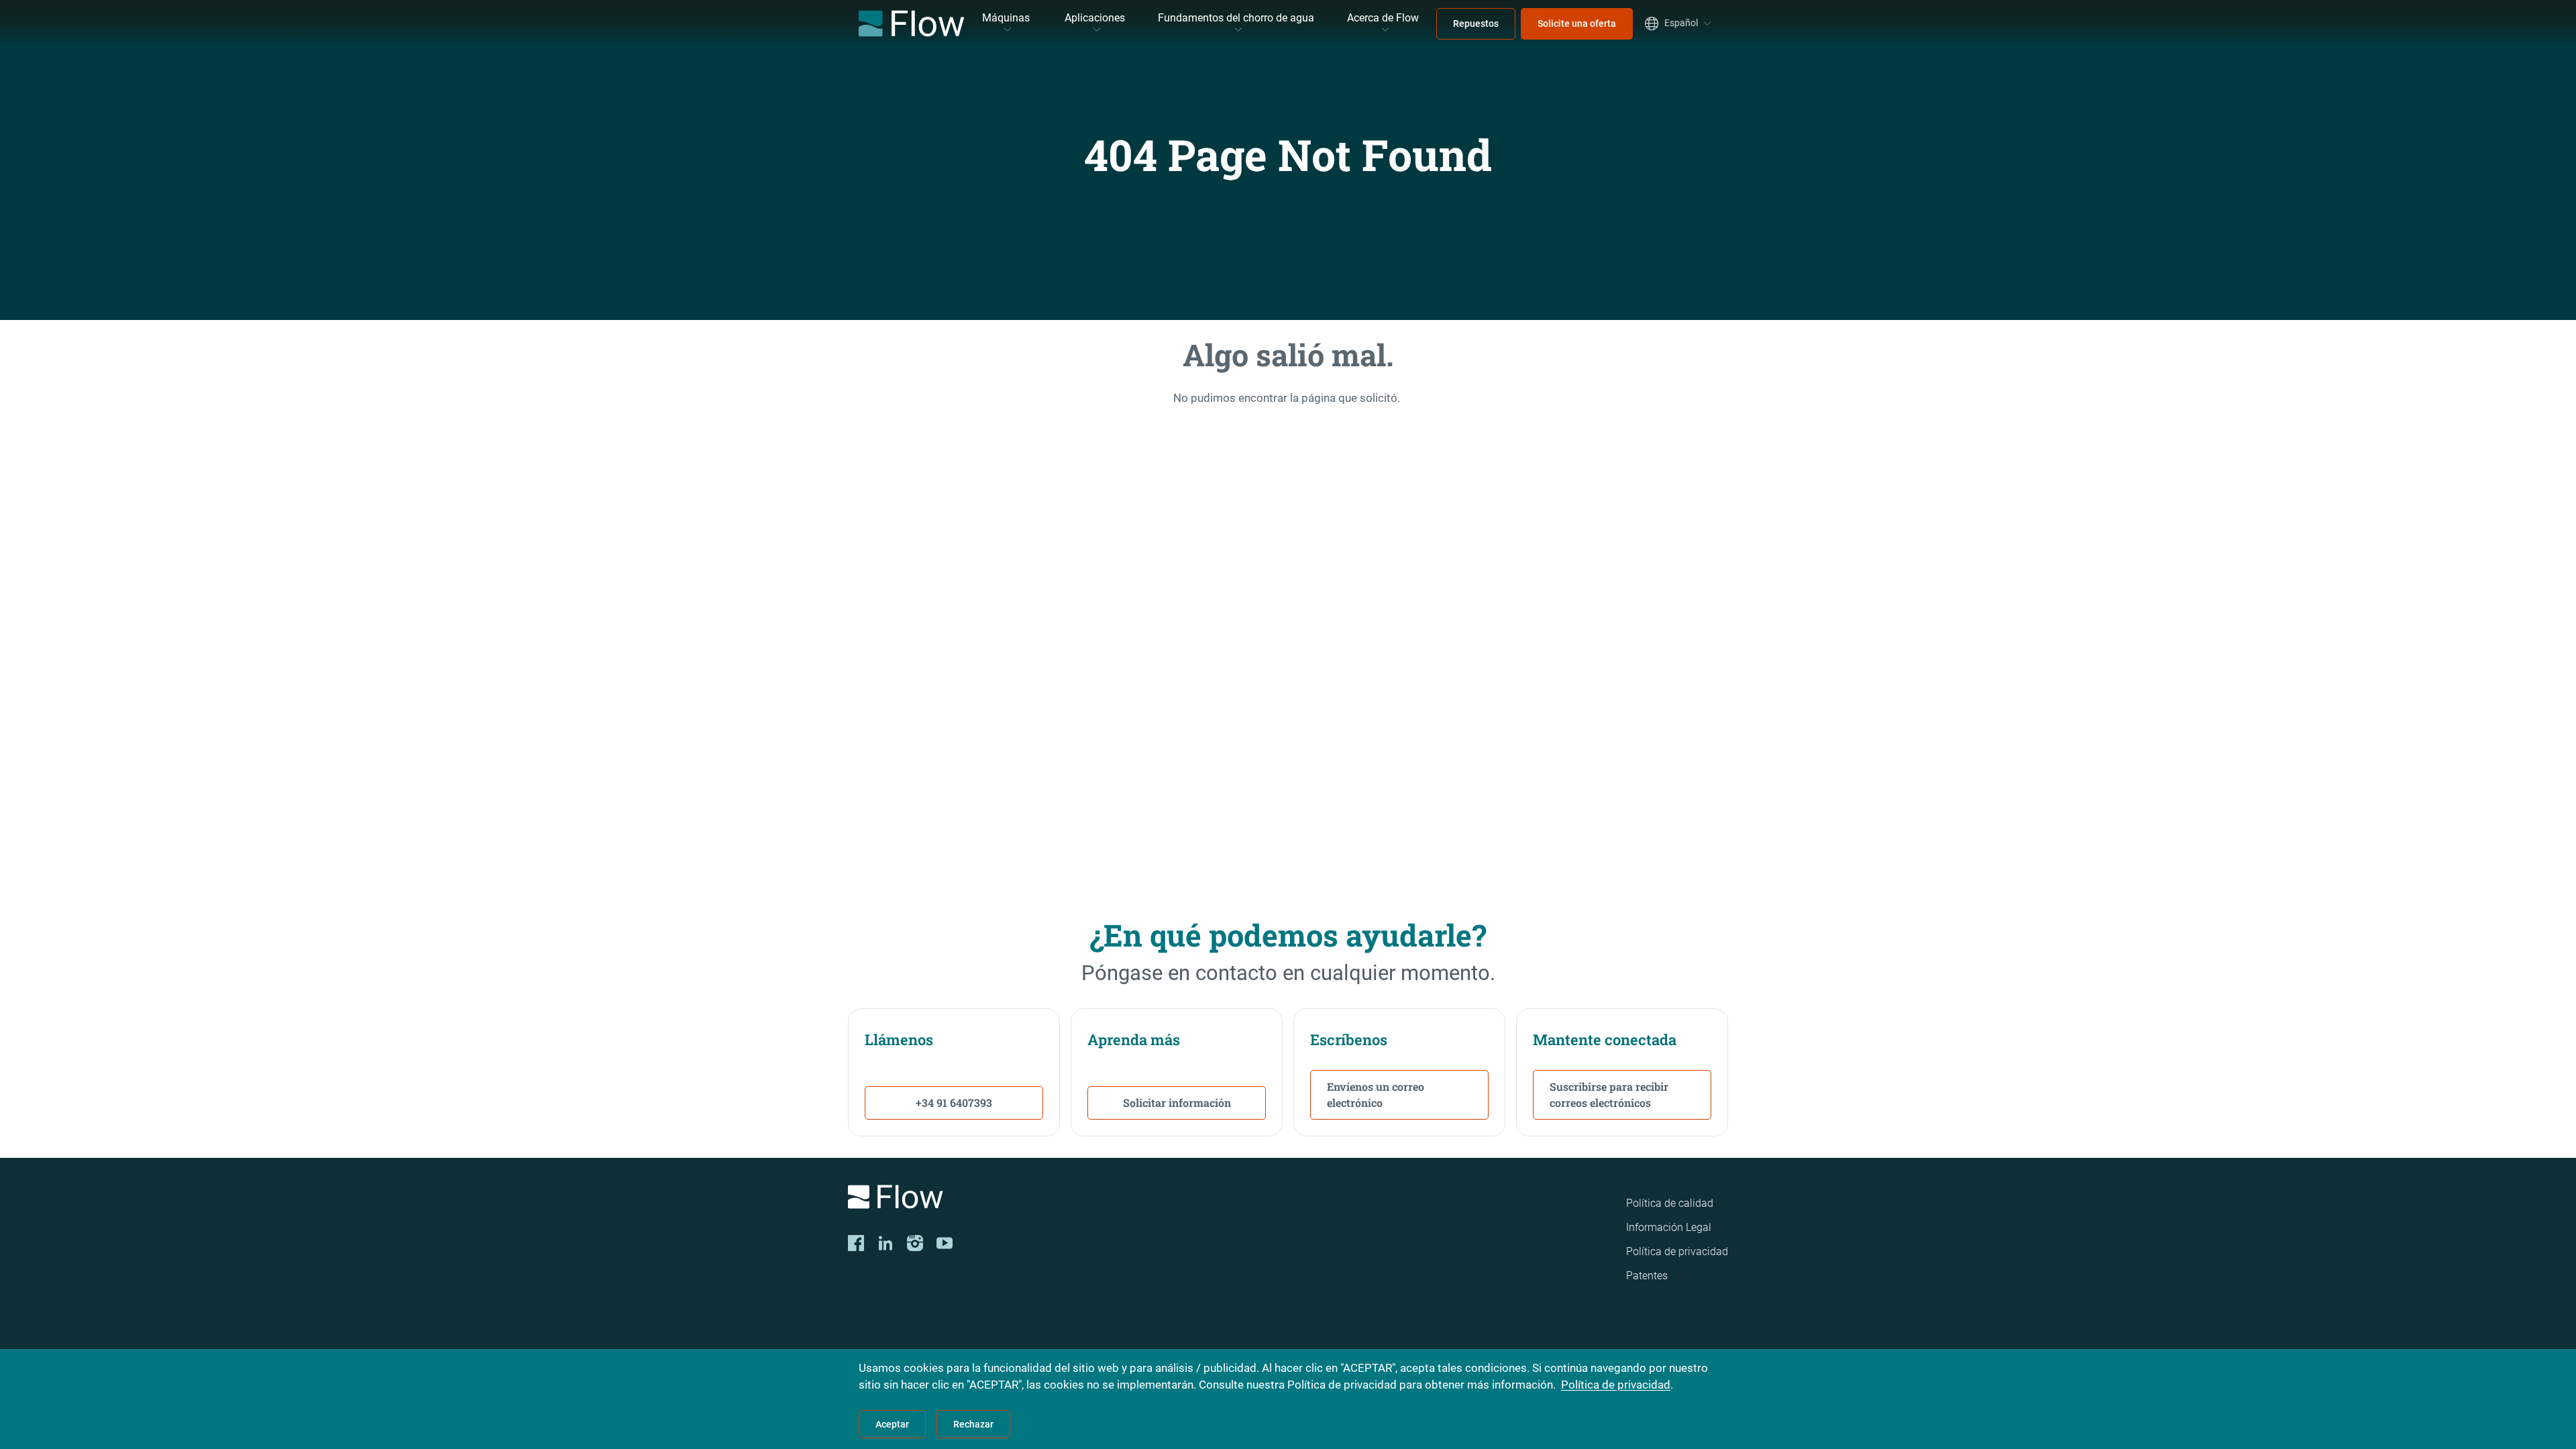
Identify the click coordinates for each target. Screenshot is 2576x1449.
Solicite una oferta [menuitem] (1577, 23)
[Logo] (1020, 1199)
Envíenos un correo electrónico (1376, 1094)
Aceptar (892, 1424)
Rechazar (973, 1424)
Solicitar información (1177, 1103)
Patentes (1647, 1276)
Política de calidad (1670, 1203)
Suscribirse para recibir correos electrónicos (1609, 1094)
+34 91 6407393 (954, 1103)
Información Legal (1669, 1227)
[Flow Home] (911, 23)
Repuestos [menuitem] (1476, 23)
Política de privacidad (1677, 1251)
